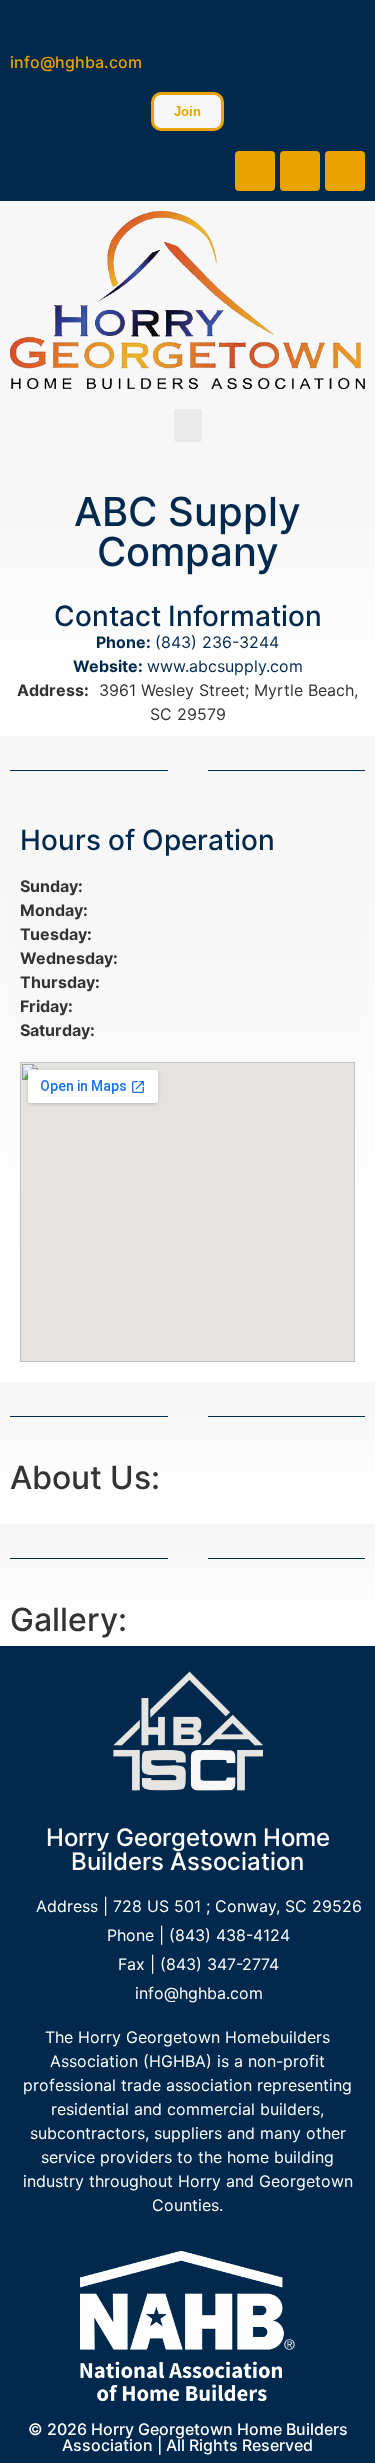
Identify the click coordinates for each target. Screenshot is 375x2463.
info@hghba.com (76, 62)
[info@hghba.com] (22, 22)
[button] (188, 425)
